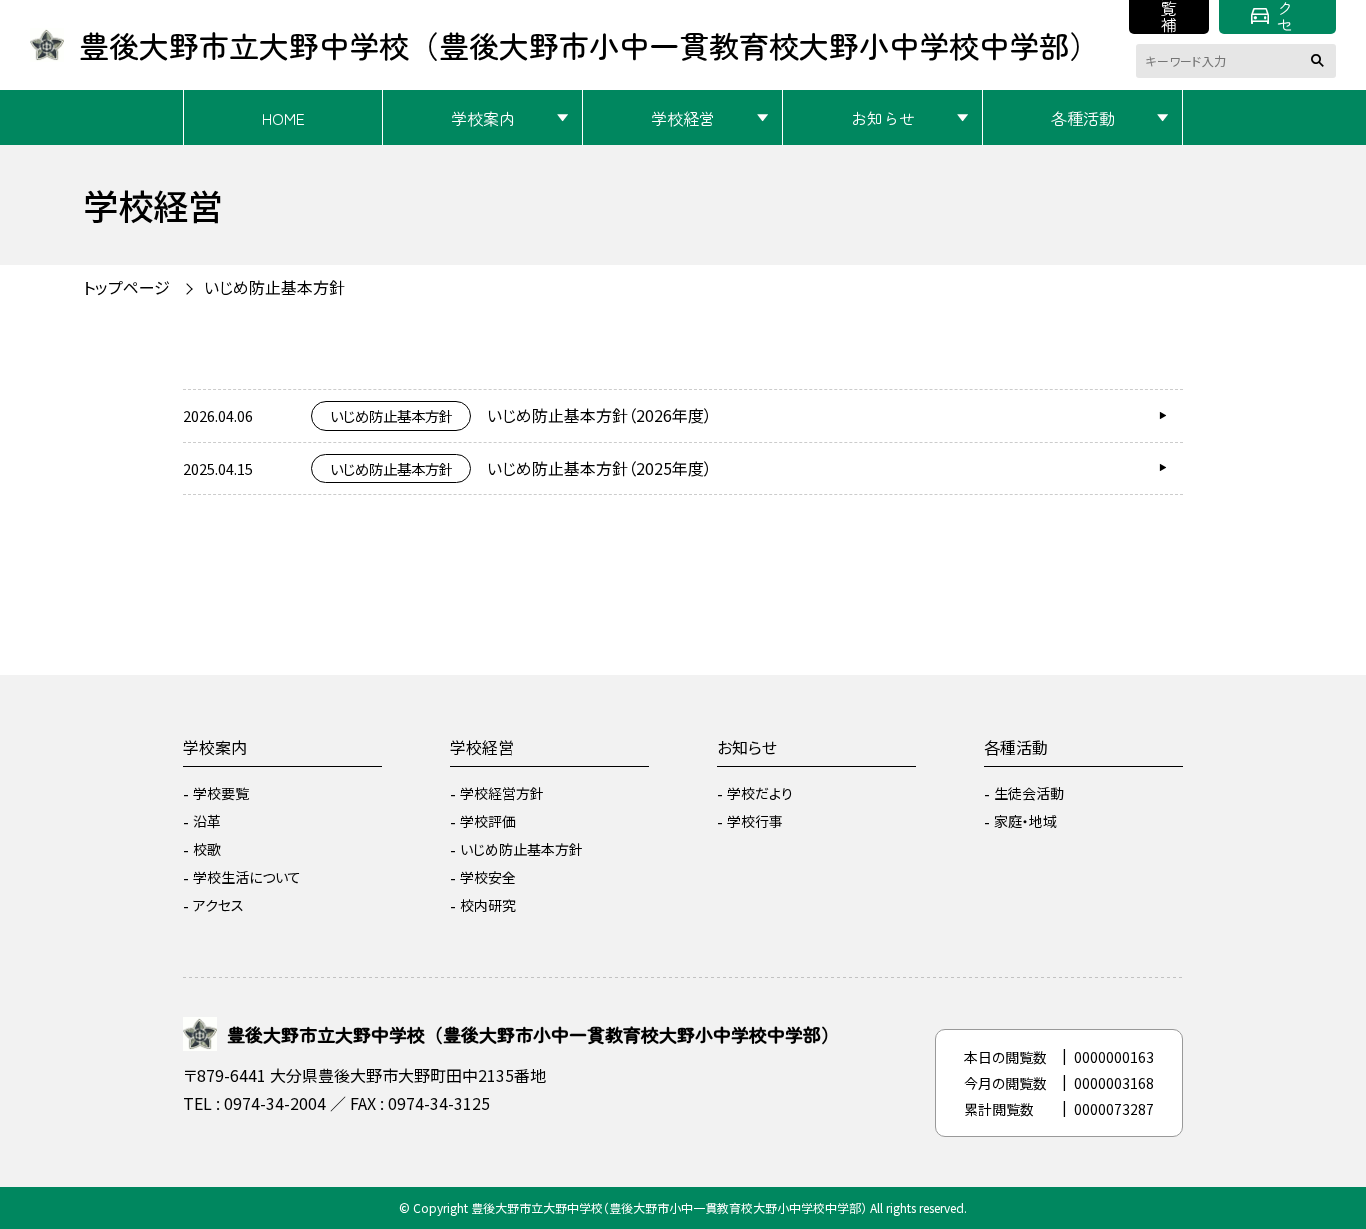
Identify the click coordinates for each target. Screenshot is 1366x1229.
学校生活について (247, 877)
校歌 (207, 849)
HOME (283, 118)
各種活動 (1083, 118)
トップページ (126, 287)
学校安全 (488, 877)
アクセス (1285, 17)
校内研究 (488, 905)
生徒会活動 (1029, 793)
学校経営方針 (502, 793)
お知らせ (883, 118)
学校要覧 (221, 793)
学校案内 (483, 118)
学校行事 (755, 821)
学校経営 (683, 118)
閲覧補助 (1169, 17)
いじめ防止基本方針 (521, 849)
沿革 (207, 821)
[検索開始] (1321, 61)
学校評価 (488, 821)
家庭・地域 (1025, 821)
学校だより (760, 793)
